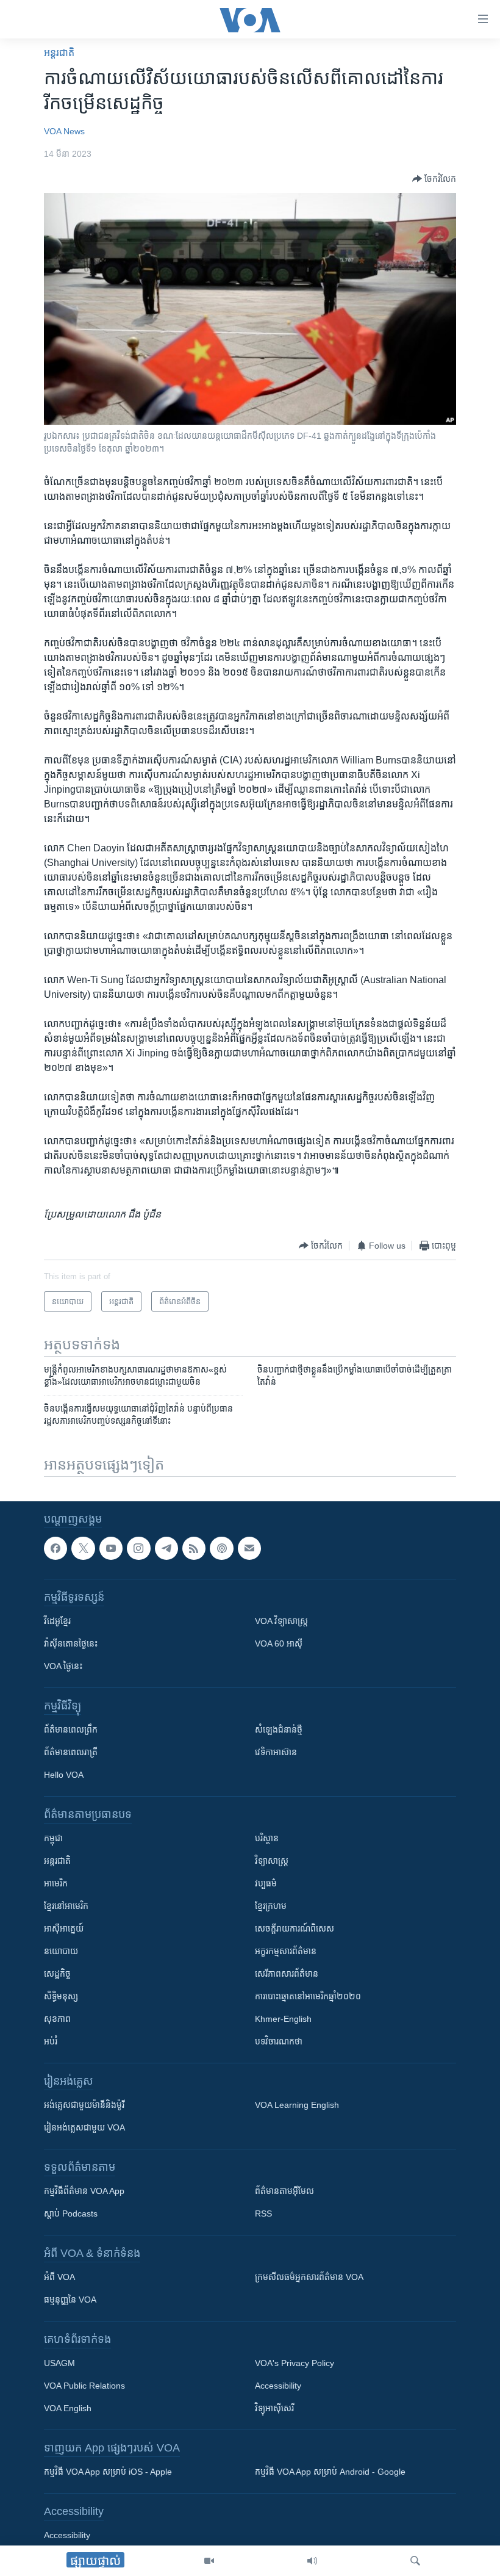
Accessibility (278, 2386)
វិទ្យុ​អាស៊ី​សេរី (274, 2408)
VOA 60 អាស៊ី (279, 1643)
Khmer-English (283, 2019)
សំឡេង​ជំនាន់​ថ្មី (279, 1730)
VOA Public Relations (84, 2386)
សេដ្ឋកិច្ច (57, 1974)
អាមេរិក (56, 1883)
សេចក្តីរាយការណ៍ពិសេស (295, 1928)
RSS (263, 2213)
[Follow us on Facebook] (55, 1548)
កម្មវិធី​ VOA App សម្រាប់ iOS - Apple (108, 2472)
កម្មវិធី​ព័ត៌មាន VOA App (84, 2191)
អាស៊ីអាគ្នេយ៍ (64, 1928)
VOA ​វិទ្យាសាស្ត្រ (281, 1621)
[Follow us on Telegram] (166, 1548)
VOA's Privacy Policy (295, 2363)
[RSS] (194, 1548)
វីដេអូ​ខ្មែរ (57, 1621)
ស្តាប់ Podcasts (71, 2213)
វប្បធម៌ (266, 1883)
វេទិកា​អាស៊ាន (276, 1752)
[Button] (434, 179)
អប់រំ (51, 2041)
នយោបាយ (61, 1951)
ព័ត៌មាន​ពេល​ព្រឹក (71, 1730)
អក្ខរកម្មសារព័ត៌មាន (286, 1951)
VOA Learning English (297, 2105)
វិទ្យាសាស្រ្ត (272, 1861)
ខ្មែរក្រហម (271, 1906)
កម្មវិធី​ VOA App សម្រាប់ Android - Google (330, 2472)
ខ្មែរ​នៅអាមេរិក (66, 1906)
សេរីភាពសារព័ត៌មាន (287, 1974)
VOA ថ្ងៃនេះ (63, 1666)
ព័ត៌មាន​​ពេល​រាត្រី (71, 1752)
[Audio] (312, 2561)
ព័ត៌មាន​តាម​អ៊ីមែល (284, 2191)
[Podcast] (221, 1548)
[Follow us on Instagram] (138, 1548)
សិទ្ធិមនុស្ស (61, 1996)
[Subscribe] (249, 1548)
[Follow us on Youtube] (111, 1548)
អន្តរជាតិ (59, 53)
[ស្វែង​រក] (415, 2561)
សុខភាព (57, 2019)
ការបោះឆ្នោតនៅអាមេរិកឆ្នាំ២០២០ (308, 1996)
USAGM (59, 2363)
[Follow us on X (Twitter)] (83, 1548)
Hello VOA (64, 1775)
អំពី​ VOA (59, 2277)
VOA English (68, 2408)
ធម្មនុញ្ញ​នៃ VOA (70, 2300)
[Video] (209, 2561)
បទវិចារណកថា (279, 2041)
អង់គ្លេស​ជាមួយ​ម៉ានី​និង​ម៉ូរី (84, 2105)
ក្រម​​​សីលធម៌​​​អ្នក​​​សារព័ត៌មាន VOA (309, 2277)
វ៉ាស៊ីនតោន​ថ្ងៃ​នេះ (71, 1643)
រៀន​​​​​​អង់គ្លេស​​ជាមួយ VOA (84, 2127)
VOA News (64, 131)
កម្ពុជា (53, 1838)
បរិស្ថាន (267, 1838)
